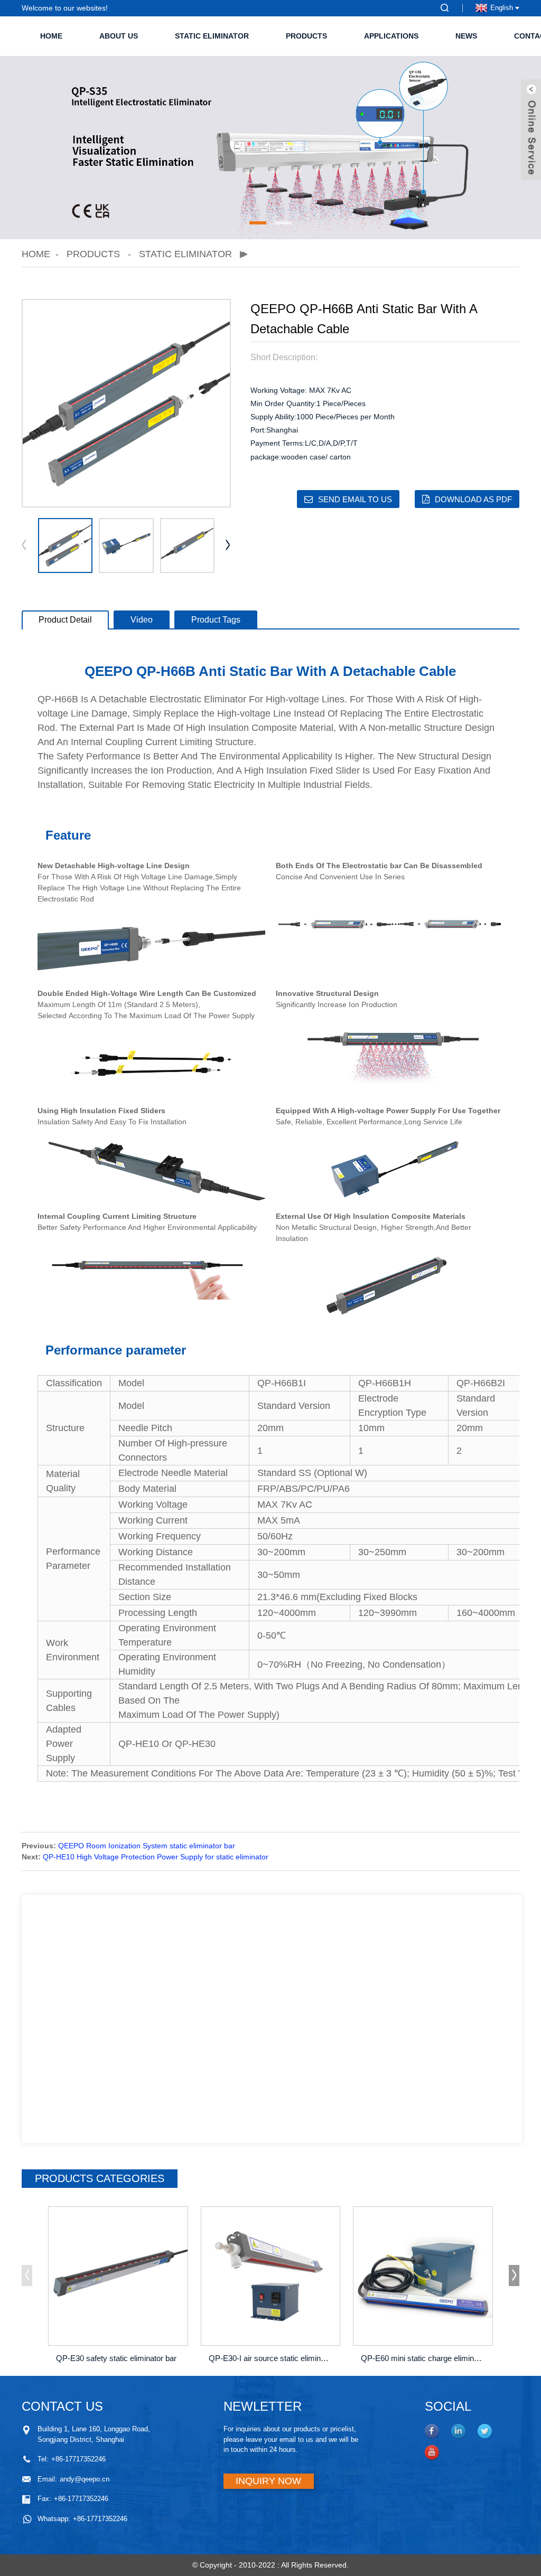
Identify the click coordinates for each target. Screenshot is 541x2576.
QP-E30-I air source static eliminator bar (272, 2358)
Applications (391, 36)
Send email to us (355, 499)
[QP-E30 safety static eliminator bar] (118, 2276)
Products (306, 36)
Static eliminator (185, 254)
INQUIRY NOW (268, 2481)
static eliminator (212, 36)
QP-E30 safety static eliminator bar (116, 2358)
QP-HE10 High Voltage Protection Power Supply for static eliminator (156, 1857)
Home (51, 36)
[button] (258, 223)
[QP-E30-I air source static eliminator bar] (271, 2276)
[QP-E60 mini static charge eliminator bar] (423, 2276)
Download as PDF (473, 499)
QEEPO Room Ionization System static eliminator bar (147, 1846)
